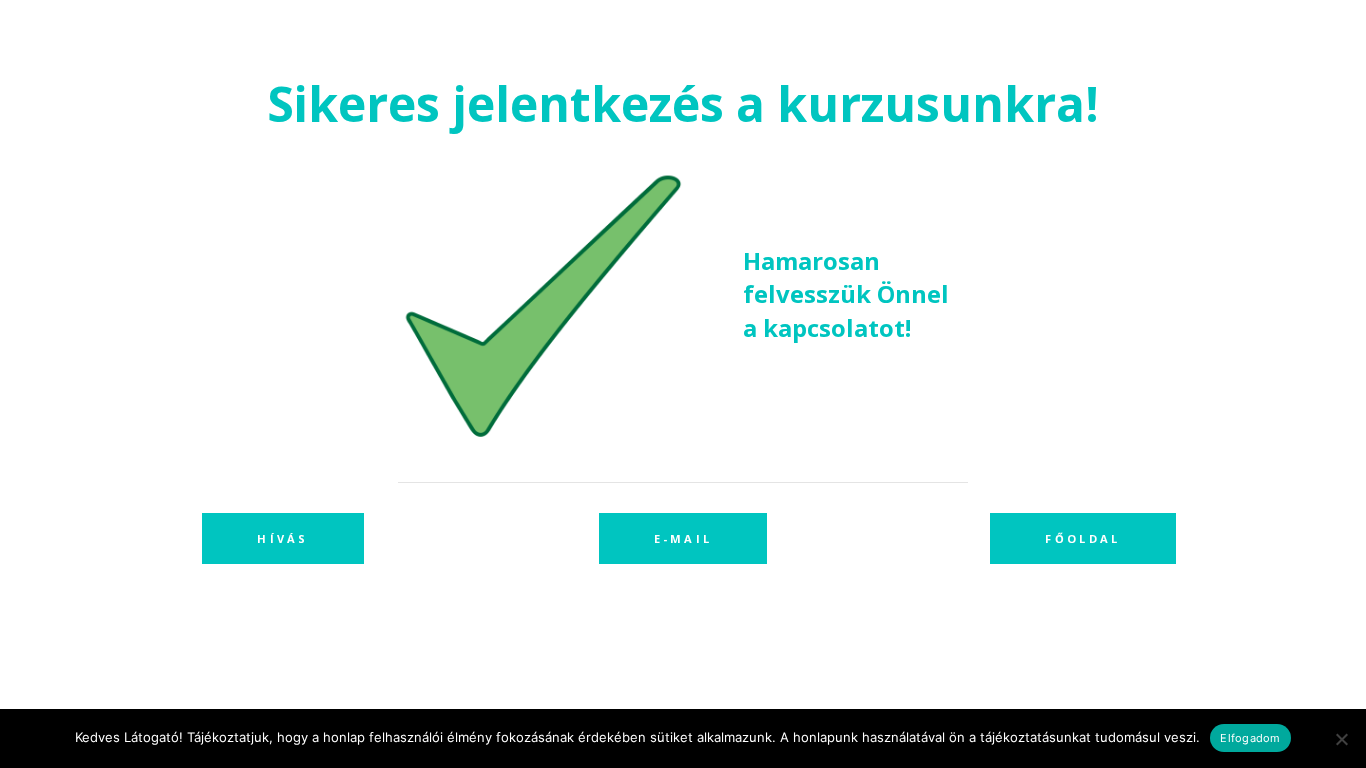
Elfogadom (1250, 738)
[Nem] (1341, 739)
